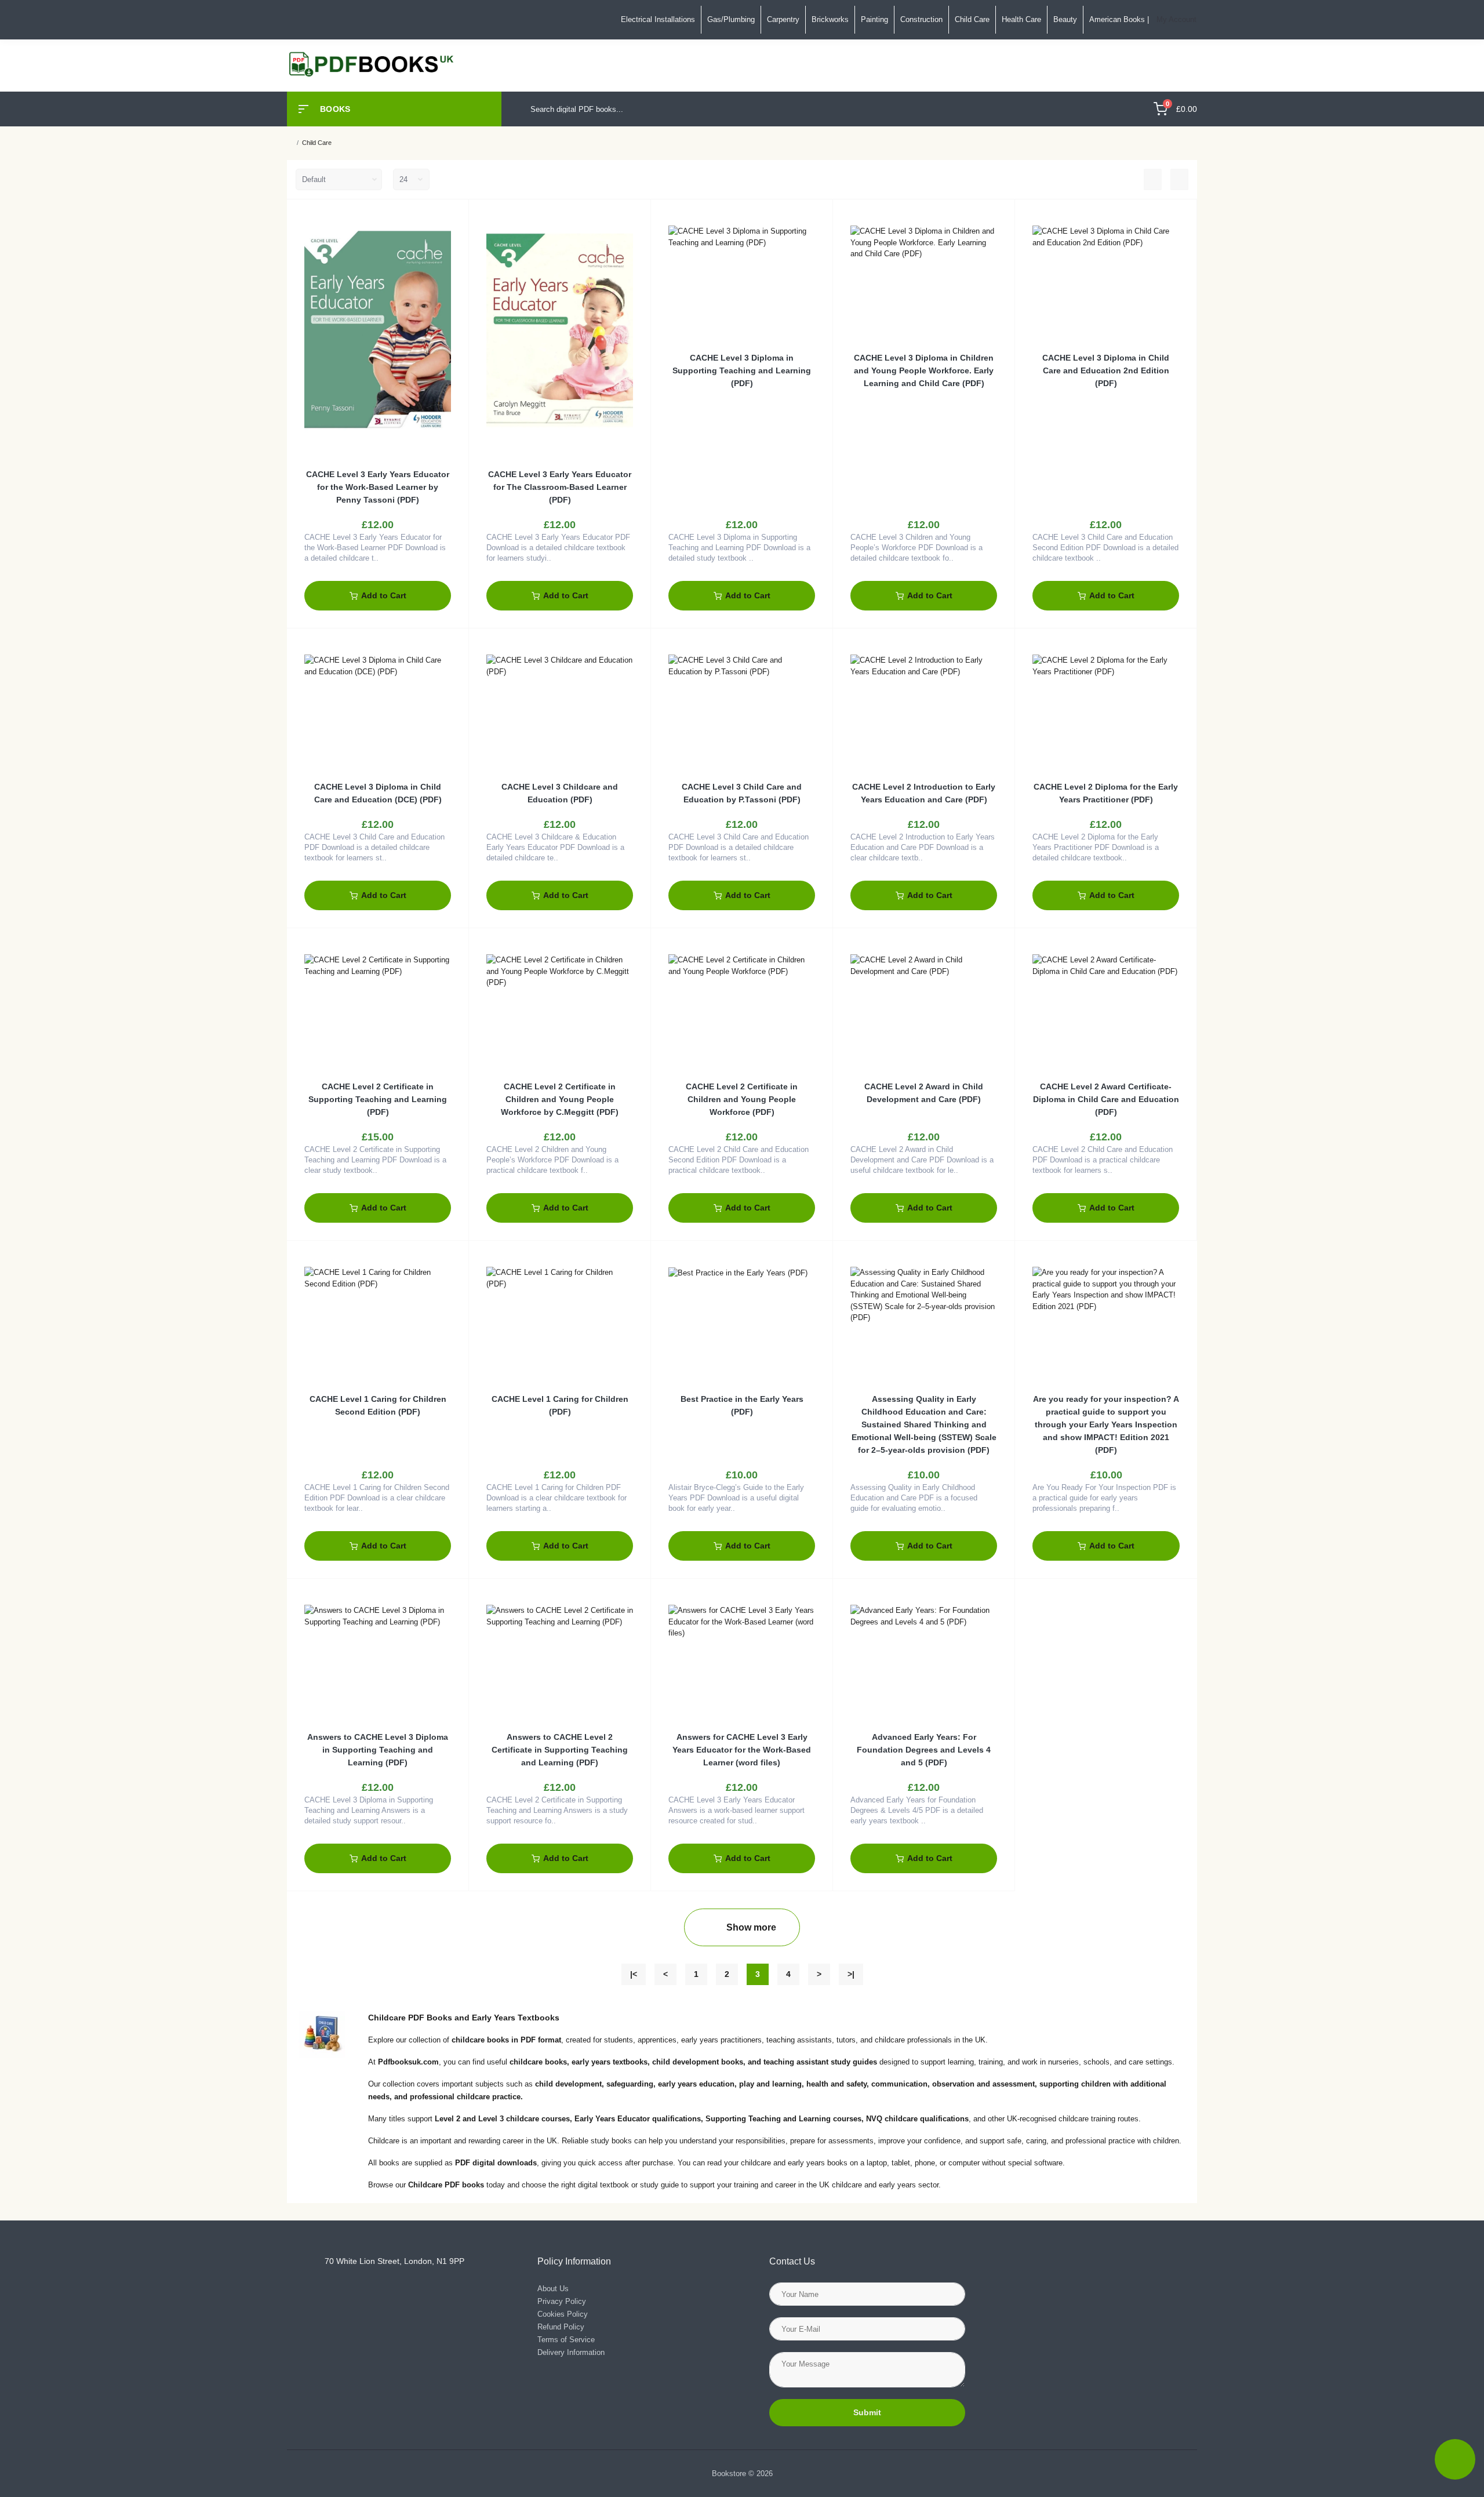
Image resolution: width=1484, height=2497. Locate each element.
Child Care (972, 19)
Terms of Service (566, 2340)
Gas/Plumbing (731, 19)
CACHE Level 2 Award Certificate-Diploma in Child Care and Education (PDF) (1106, 1099)
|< (634, 1974)
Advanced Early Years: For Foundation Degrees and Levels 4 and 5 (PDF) (924, 1750)
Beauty (1065, 19)
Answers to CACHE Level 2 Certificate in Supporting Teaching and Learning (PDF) (560, 1750)
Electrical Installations (658, 19)
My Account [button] (1176, 19)
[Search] (1128, 109)
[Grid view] (1179, 180)
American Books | (1119, 19)
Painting (874, 19)
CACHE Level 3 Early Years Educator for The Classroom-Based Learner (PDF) (560, 487)
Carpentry (783, 19)
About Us (553, 2289)
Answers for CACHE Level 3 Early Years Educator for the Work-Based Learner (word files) (742, 1750)
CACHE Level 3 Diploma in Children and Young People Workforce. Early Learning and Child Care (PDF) (924, 370)
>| (851, 1974)
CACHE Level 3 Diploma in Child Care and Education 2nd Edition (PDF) (1106, 370)
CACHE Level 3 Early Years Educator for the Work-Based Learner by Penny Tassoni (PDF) (378, 487)
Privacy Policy (562, 2301)
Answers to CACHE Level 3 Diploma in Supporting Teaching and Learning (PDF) (378, 1750)
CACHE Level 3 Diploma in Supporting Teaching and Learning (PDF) (742, 370)
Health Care (1021, 19)
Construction (921, 19)
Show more (751, 1927)
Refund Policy (561, 2327)
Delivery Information (571, 2352)
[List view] (1153, 180)
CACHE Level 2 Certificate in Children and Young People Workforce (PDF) (742, 1099)
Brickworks (830, 19)
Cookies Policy (563, 2314)
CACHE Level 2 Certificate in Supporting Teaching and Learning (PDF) (378, 1099)
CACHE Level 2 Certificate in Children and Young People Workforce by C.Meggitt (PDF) (560, 1099)
